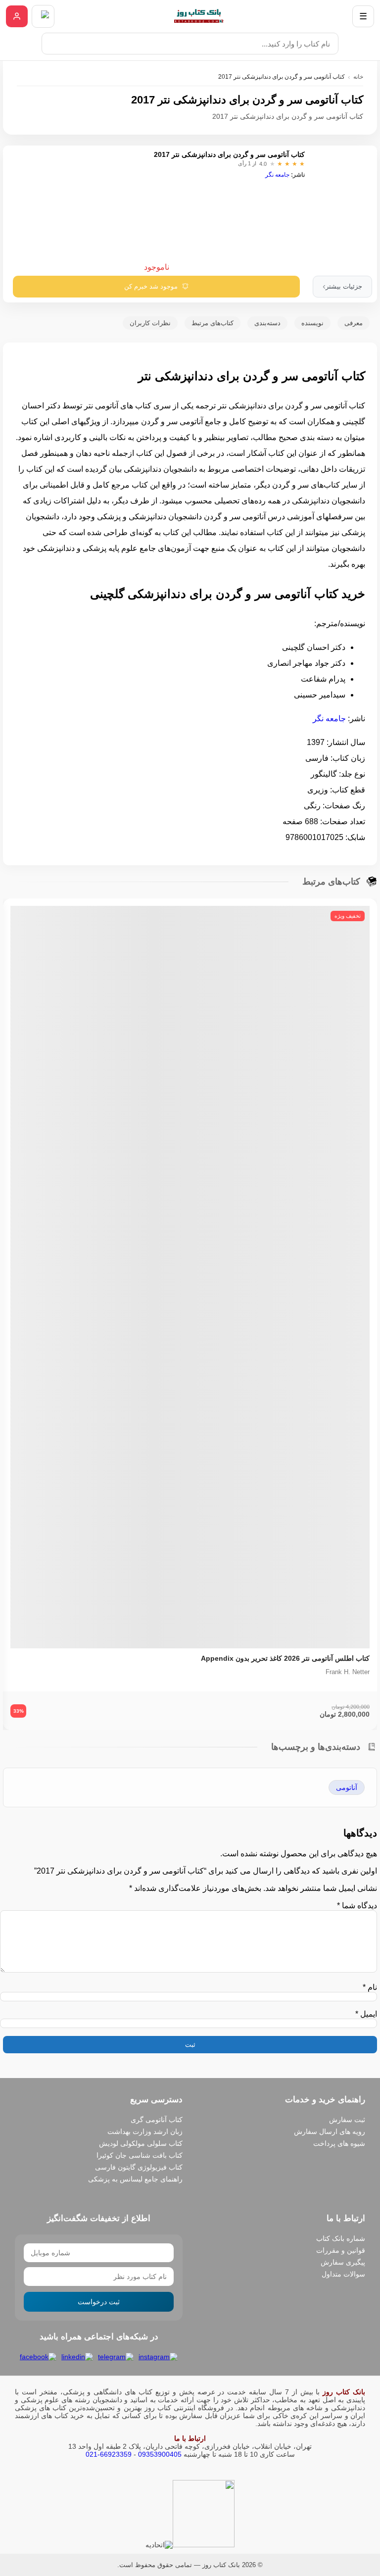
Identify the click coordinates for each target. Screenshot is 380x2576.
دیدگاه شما (357, 1906)
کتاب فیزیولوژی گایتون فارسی (139, 2167)
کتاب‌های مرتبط (213, 323)
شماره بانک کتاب (341, 2238)
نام (370, 1987)
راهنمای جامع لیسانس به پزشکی (135, 2179)
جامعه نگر (277, 175)
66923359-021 (109, 2454)
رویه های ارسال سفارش (330, 2131)
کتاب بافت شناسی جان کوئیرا (140, 2155)
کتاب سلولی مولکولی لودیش (141, 2143)
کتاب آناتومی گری (157, 2120)
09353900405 (160, 2454)
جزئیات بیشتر (342, 286)
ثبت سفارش (347, 2120)
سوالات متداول (343, 2274)
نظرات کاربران (150, 323)
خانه (358, 77)
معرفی (354, 323)
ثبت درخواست (99, 2302)
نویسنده (312, 323)
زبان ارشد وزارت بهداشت (145, 2131)
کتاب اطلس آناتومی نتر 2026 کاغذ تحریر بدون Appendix (285, 1658)
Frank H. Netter (348, 1672)
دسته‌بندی (267, 323)
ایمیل (366, 2014)
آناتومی (347, 1787)
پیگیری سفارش (343, 2262)
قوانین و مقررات (341, 2250)
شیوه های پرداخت (339, 2143)
